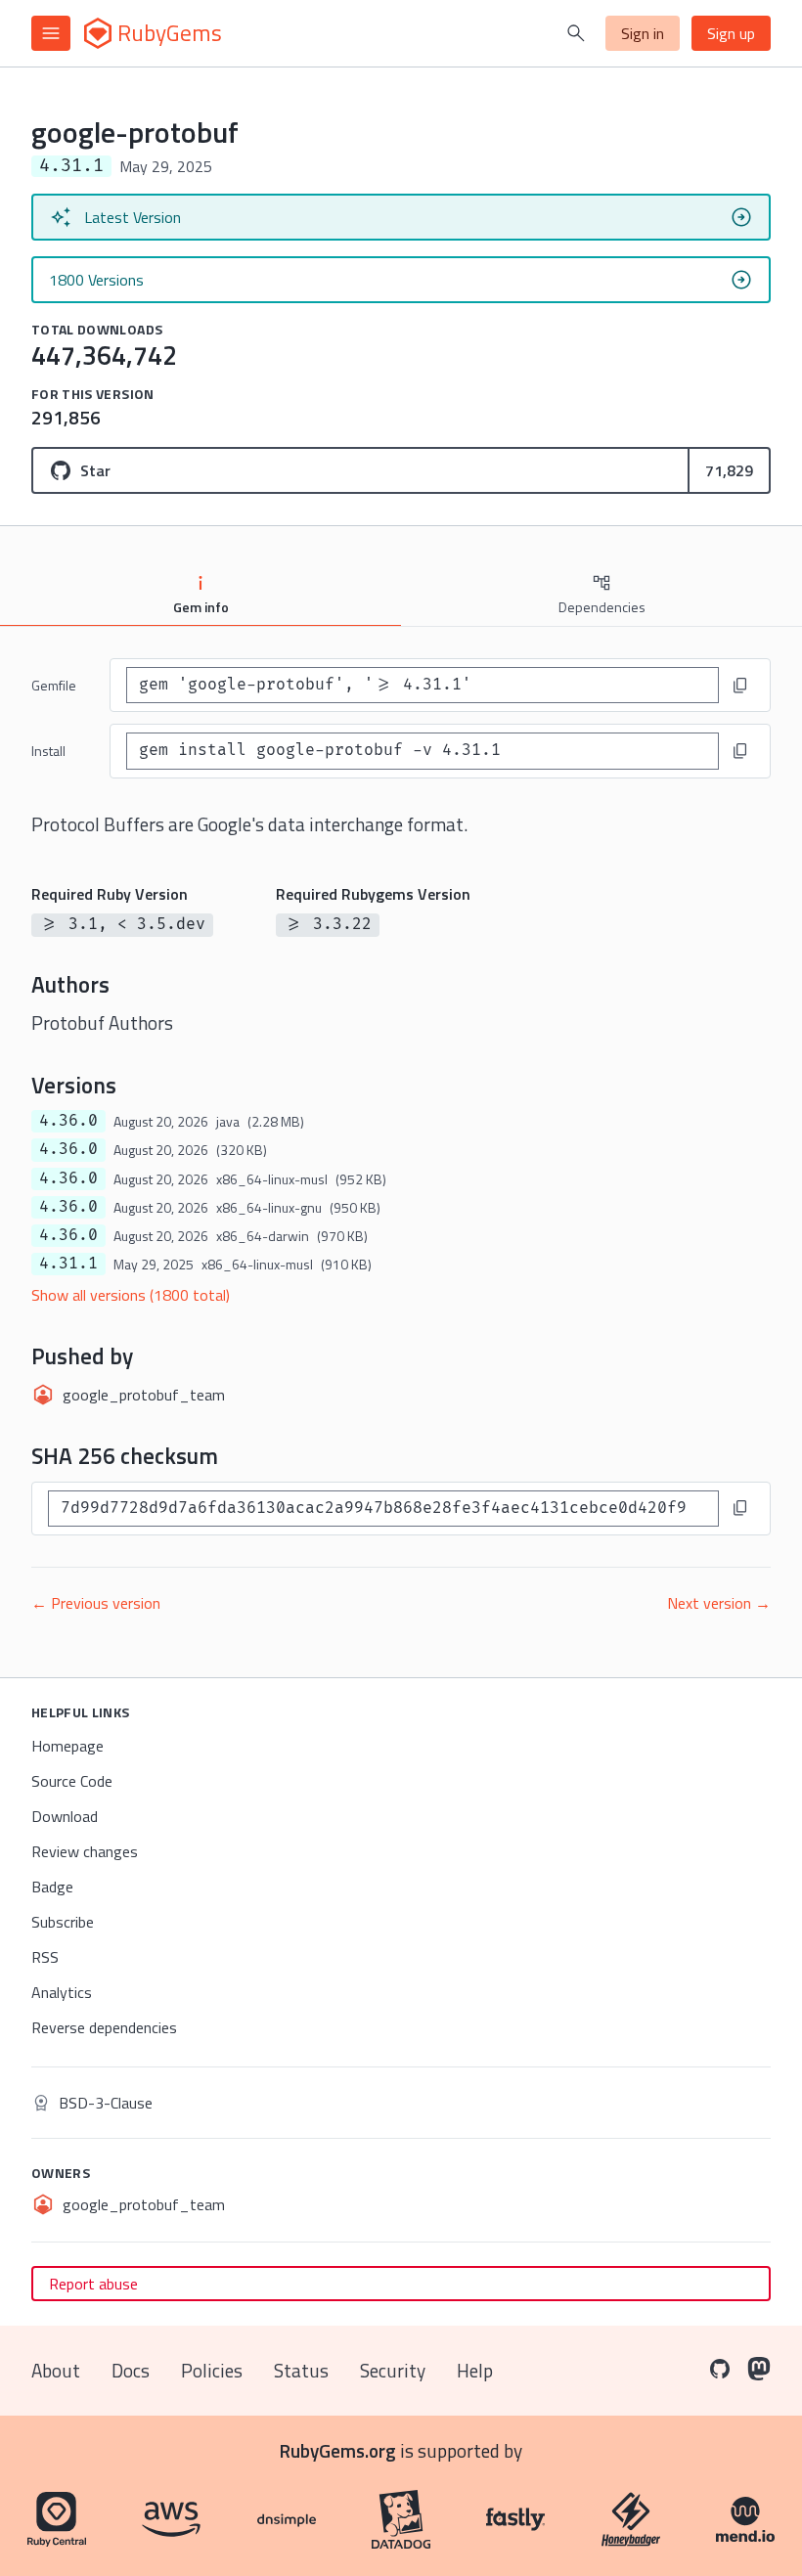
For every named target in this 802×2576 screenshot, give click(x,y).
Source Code (72, 1781)
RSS (45, 1957)
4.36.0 (68, 1121)
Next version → (719, 1603)
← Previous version (96, 1603)
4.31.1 (68, 1264)
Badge (52, 1887)
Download (65, 1816)
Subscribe (63, 1922)
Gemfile (54, 685)
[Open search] (576, 33)
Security (393, 2370)
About (56, 2370)
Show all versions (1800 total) (131, 1295)
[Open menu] (51, 33)
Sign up (731, 33)
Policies (212, 2370)
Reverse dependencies (104, 2027)
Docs (131, 2370)
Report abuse (93, 2284)
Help (475, 2370)
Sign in (643, 33)
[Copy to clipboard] (740, 686)
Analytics (62, 1992)
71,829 (729, 470)
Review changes (85, 1851)
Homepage (67, 1746)
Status (301, 2370)
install (48, 751)
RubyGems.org (338, 2450)
